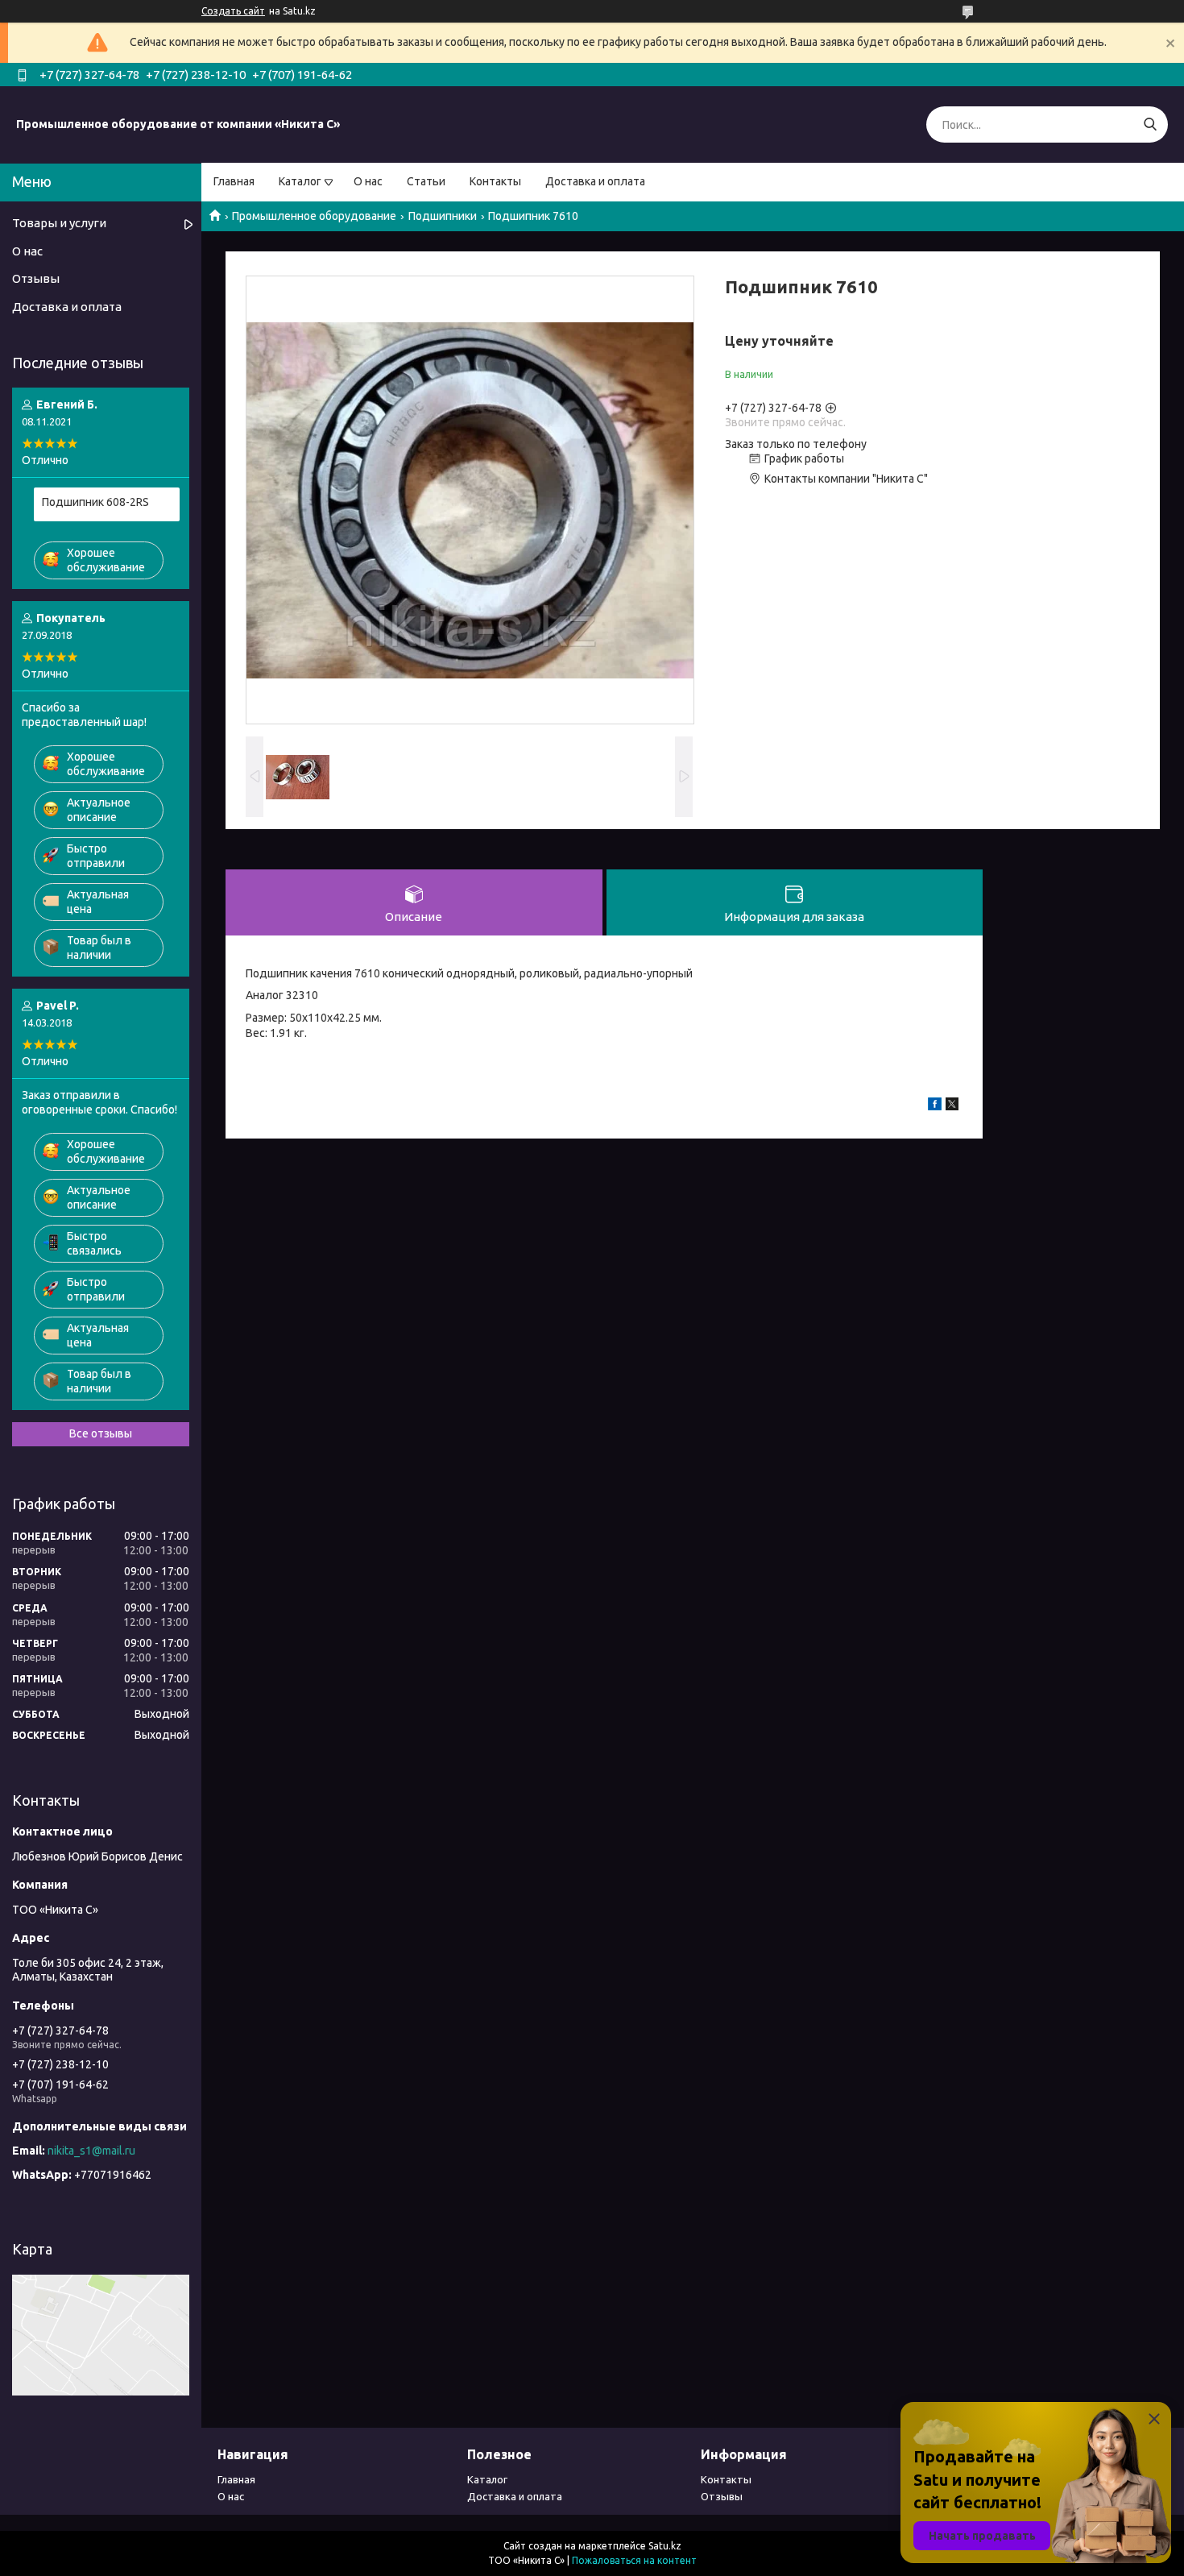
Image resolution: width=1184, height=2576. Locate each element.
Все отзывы (101, 1433)
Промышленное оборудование (314, 216)
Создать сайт (233, 11)
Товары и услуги (59, 223)
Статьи (426, 181)
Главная (234, 181)
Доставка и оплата (595, 181)
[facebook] (935, 1106)
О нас (368, 181)
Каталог (300, 181)
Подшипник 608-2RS (95, 502)
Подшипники (443, 216)
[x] (952, 1106)
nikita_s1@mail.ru (91, 2151)
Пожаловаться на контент (634, 2560)
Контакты (495, 181)
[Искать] (1150, 124)
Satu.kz (665, 2546)
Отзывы (36, 278)
